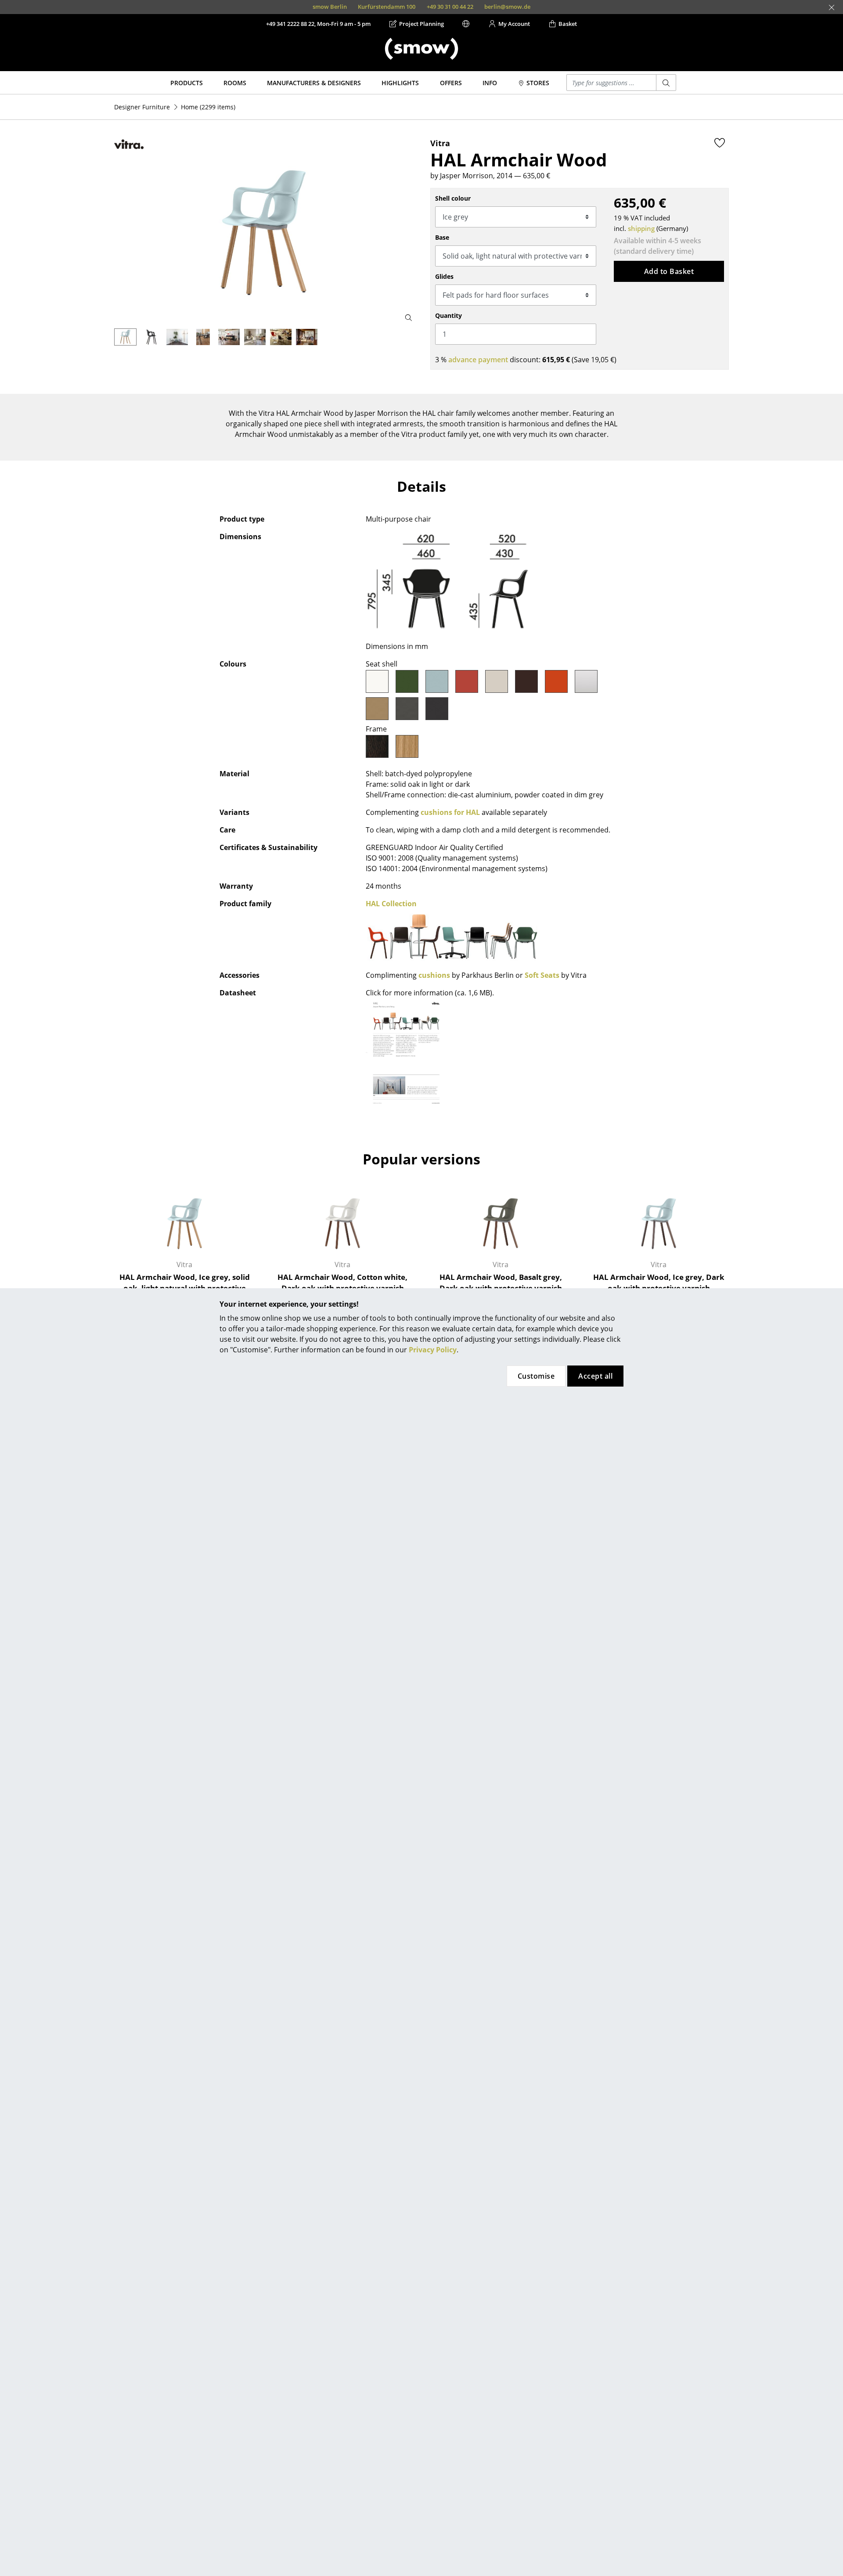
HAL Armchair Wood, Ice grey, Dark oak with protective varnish (659, 1283)
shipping (641, 228)
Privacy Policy (433, 1350)
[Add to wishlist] (720, 143)
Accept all (595, 1376)
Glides (444, 276)
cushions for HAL (450, 812)
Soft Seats (542, 975)
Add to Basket (669, 271)
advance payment (478, 360)
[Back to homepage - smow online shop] (421, 49)
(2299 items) (208, 107)
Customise (536, 1376)
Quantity (449, 315)
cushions (434, 975)
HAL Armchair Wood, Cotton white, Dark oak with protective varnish (342, 1283)
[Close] (832, 7)
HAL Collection (391, 904)
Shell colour (453, 198)
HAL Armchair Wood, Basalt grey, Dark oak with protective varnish (501, 1283)
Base (442, 237)
